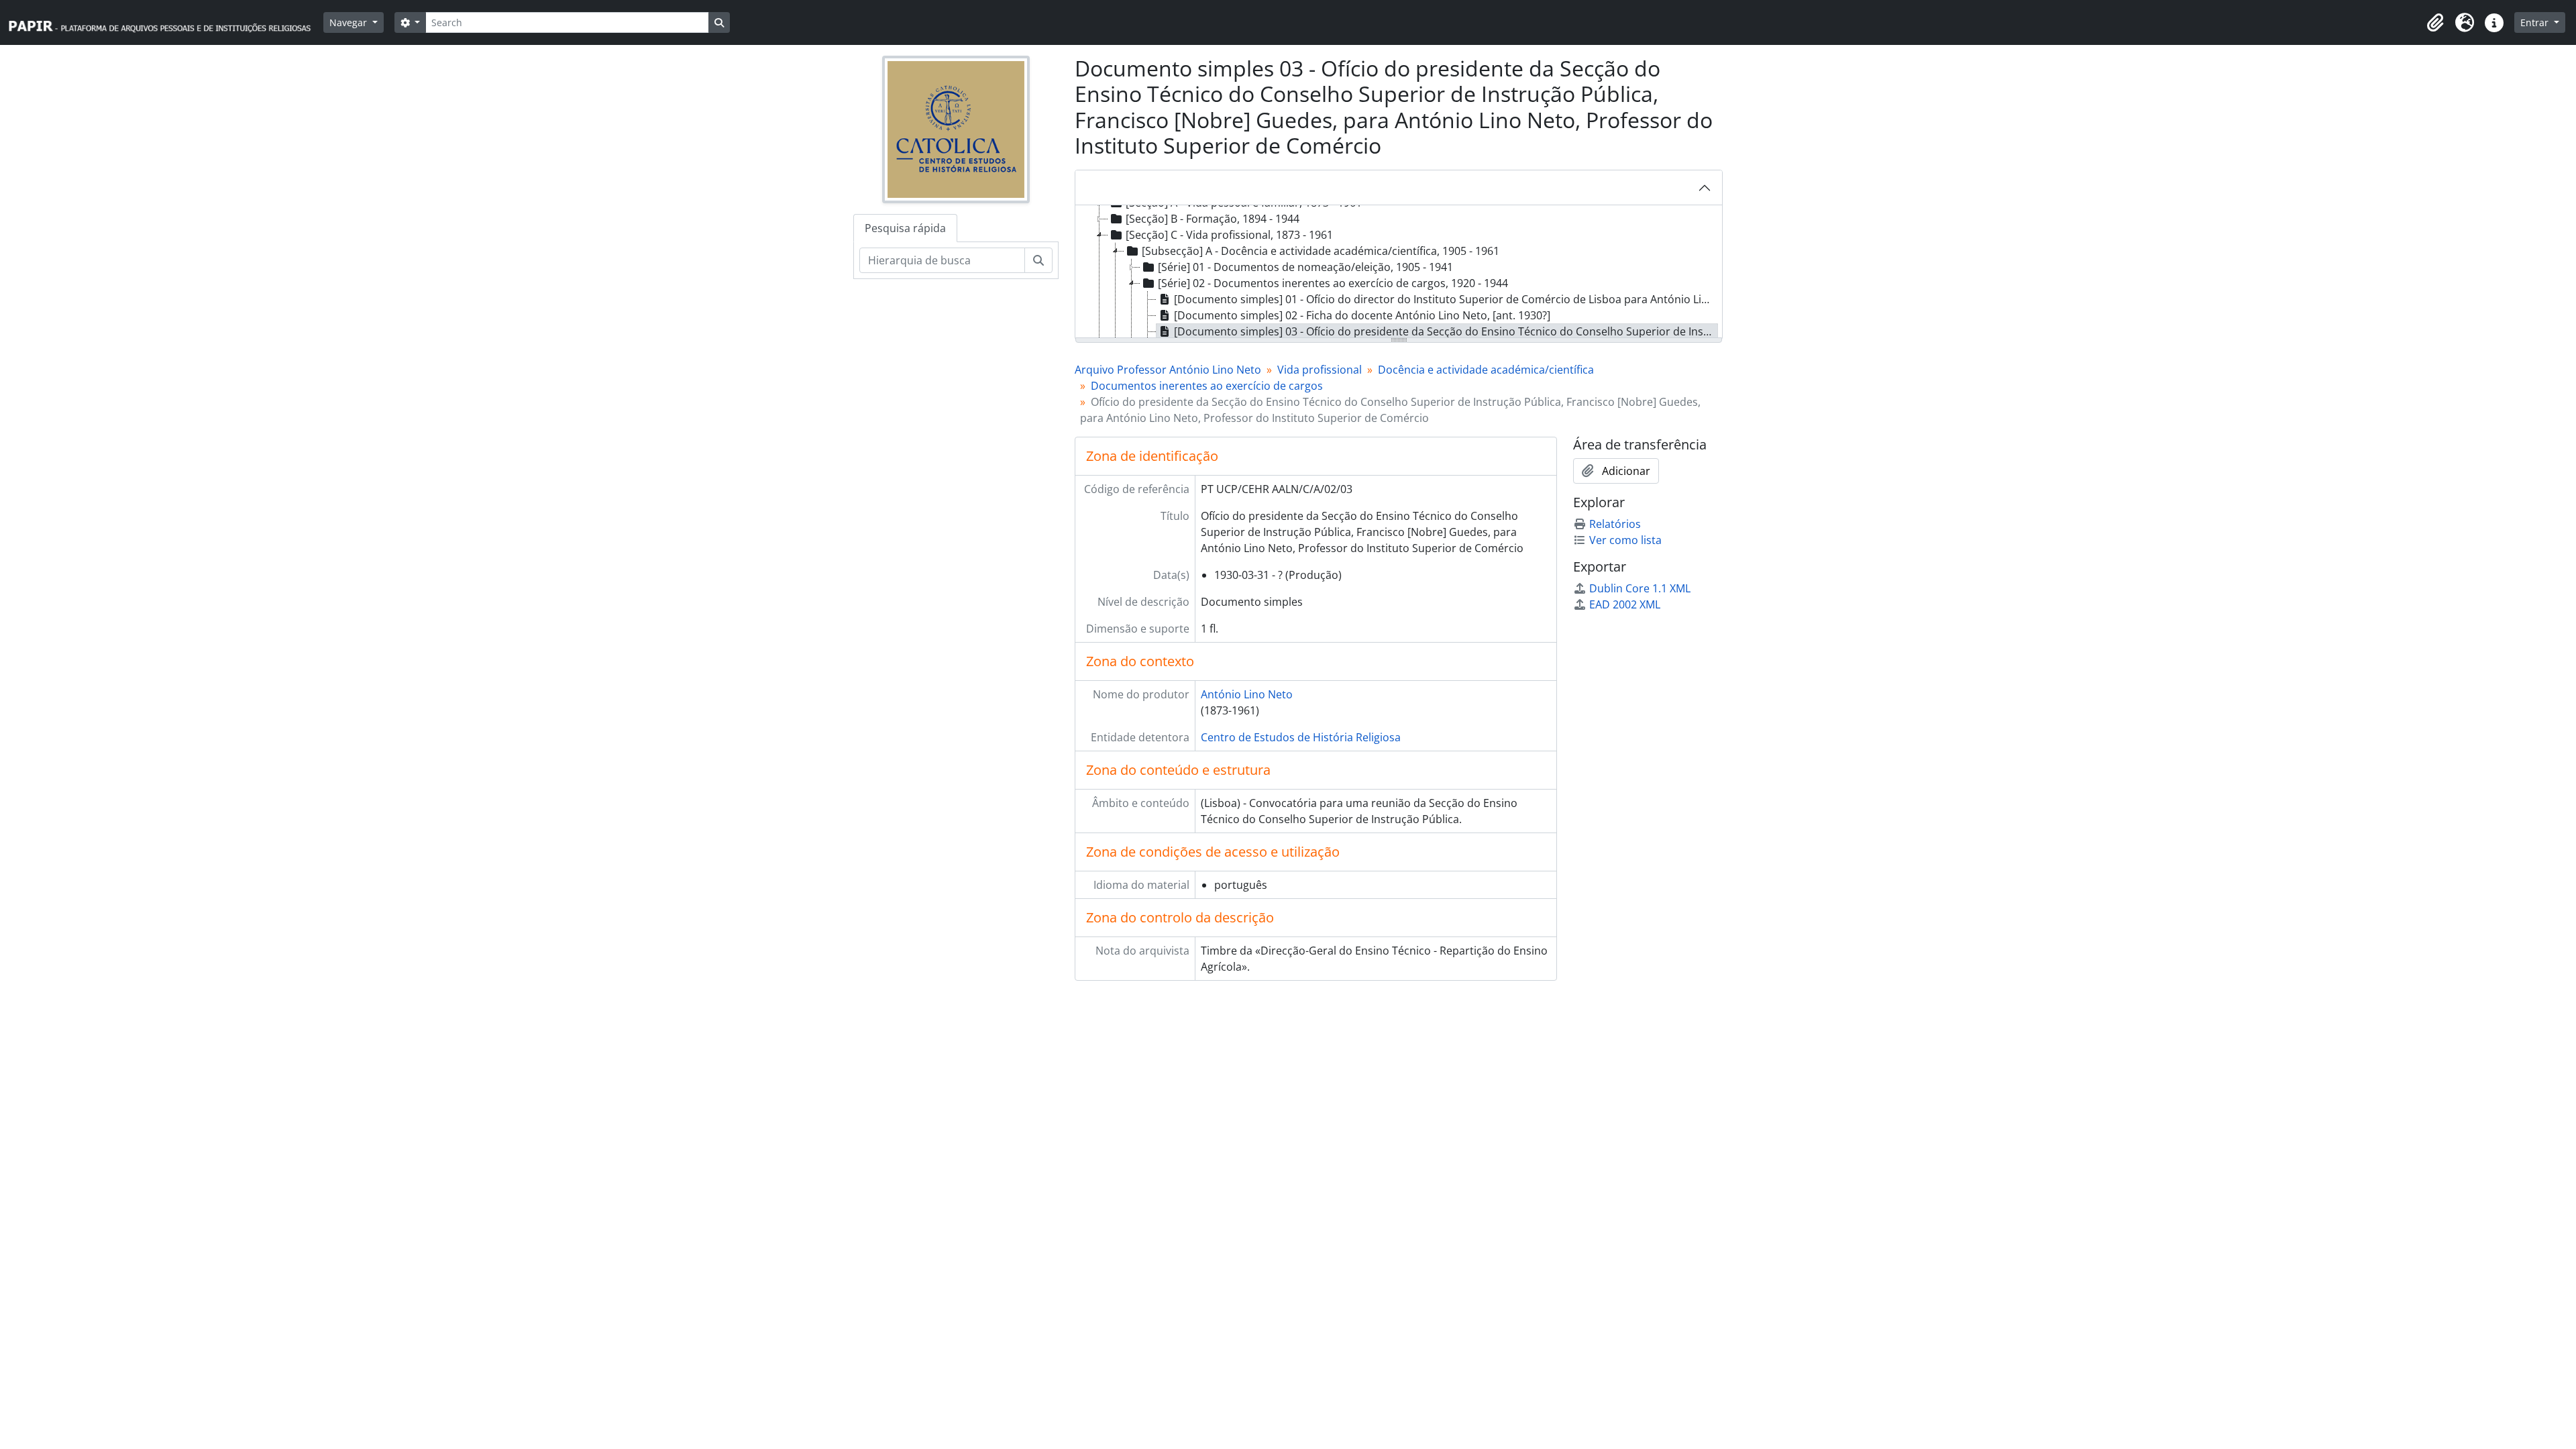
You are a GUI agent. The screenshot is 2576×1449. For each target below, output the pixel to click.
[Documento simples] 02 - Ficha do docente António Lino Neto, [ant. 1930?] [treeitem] (1362, 315)
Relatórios (1615, 524)
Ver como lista (1625, 540)
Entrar (2536, 22)
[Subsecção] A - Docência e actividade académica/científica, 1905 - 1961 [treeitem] (1321, 251)
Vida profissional (1320, 370)
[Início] (166, 22)
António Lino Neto (1247, 694)
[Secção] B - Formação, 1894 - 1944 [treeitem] (1213, 219)
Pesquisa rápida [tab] (905, 228)
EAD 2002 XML (1625, 604)
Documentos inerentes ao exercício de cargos (1207, 386)
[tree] (1399, 272)
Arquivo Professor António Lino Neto (1168, 370)
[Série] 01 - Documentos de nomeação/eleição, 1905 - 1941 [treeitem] (1305, 267)
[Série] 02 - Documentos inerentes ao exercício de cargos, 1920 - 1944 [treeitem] (1333, 283)
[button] (2435, 23)
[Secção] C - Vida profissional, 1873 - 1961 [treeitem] (1229, 235)
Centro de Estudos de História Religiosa (1301, 737)
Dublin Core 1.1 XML (1640, 588)
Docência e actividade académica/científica (1486, 370)
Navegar (350, 22)
